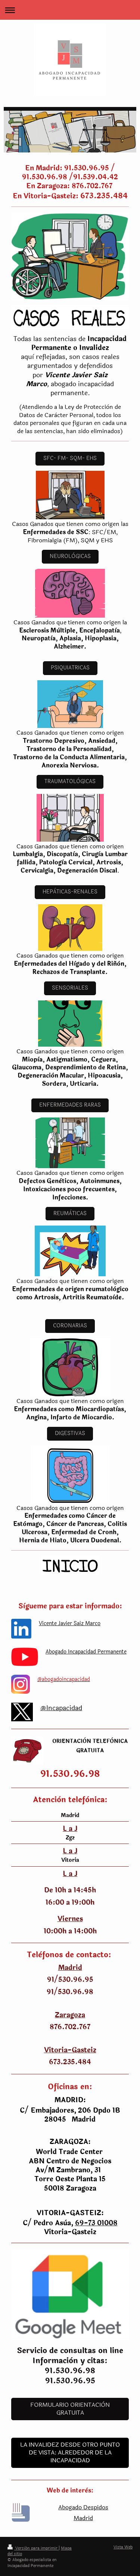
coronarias (70, 1326)
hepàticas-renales (70, 892)
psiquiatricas (70, 668)
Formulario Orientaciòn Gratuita (70, 2409)
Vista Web (123, 2547)
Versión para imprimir (36, 2548)
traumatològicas (70, 781)
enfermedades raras (70, 1105)
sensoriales (70, 988)
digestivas (70, 1433)
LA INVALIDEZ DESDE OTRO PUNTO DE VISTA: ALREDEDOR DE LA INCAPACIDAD (70, 2453)
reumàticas (70, 1213)
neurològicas (70, 556)
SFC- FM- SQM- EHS (70, 458)
